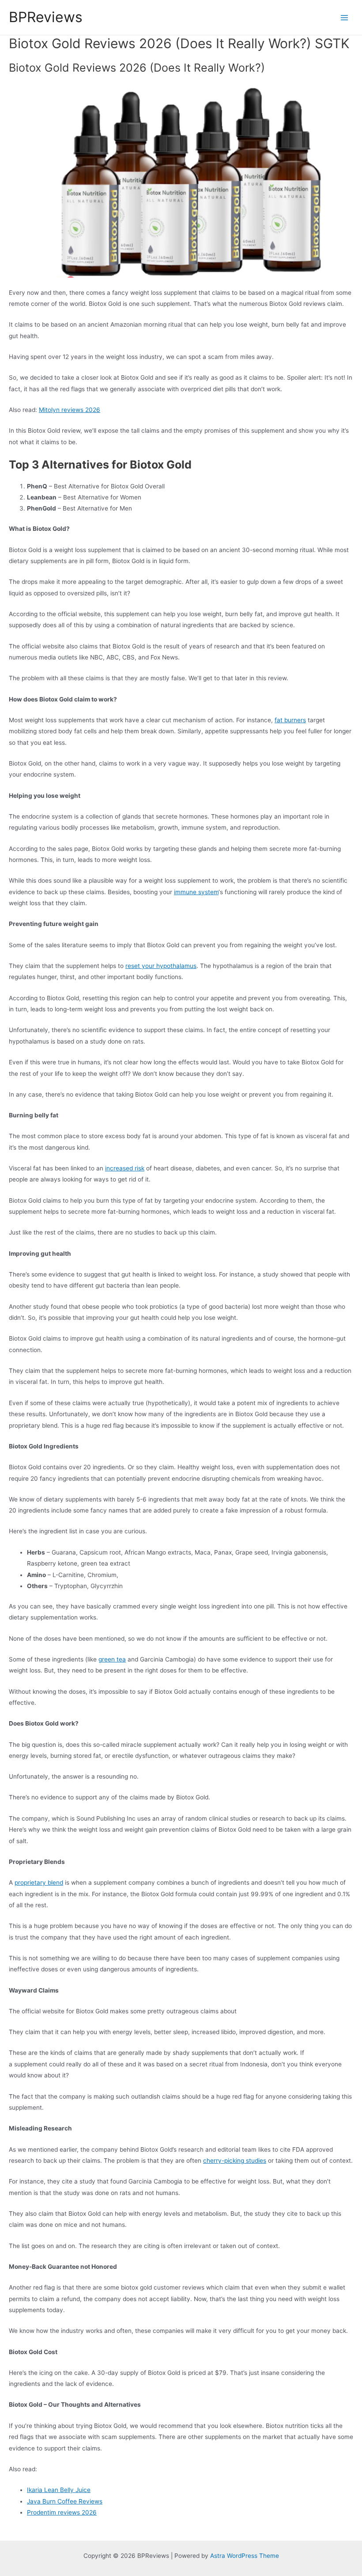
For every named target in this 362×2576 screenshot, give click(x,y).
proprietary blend (39, 1882)
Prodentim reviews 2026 (62, 2512)
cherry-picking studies (235, 2161)
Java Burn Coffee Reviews (65, 2501)
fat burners (290, 720)
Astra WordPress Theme (245, 2556)
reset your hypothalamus (161, 966)
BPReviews (46, 17)
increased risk (125, 1168)
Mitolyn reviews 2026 (70, 410)
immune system (196, 892)
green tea (112, 1659)
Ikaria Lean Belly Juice (59, 2490)
